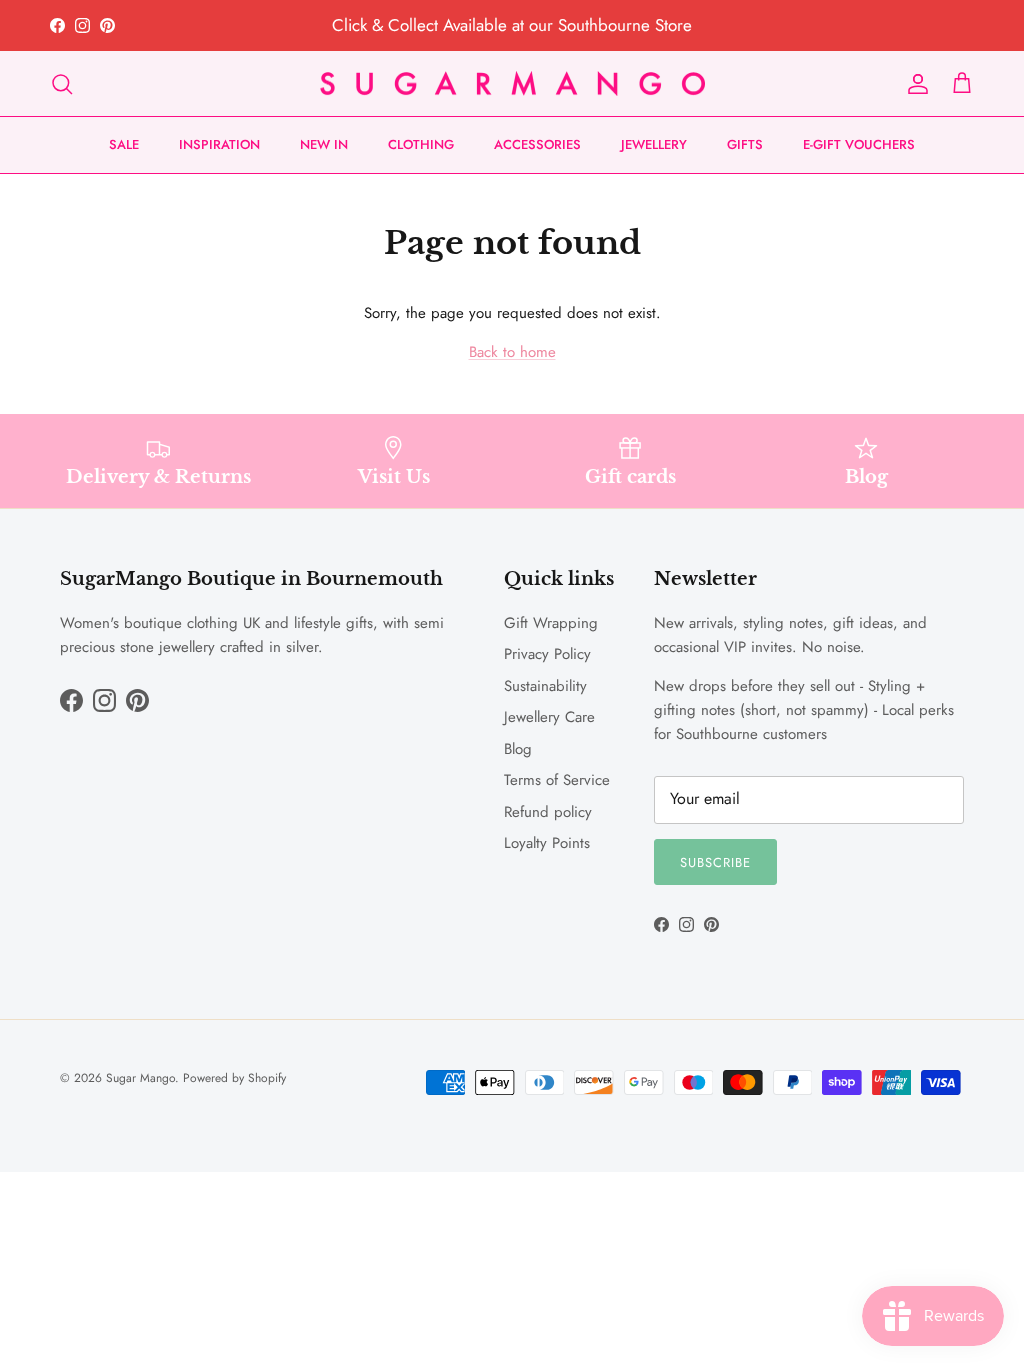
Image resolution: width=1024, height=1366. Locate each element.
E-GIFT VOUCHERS (859, 144)
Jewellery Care (549, 717)
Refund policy (548, 812)
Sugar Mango (140, 1078)
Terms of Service (557, 780)
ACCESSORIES (537, 144)
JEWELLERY (654, 144)
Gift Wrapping (551, 623)
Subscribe (715, 862)
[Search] (62, 84)
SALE (124, 144)
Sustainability (545, 686)
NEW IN (324, 144)
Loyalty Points (547, 843)
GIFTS (745, 144)
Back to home (512, 352)
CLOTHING (421, 144)
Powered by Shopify (234, 1078)
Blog (518, 749)
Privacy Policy (547, 654)
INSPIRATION (219, 144)
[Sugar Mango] (512, 84)
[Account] (914, 84)
